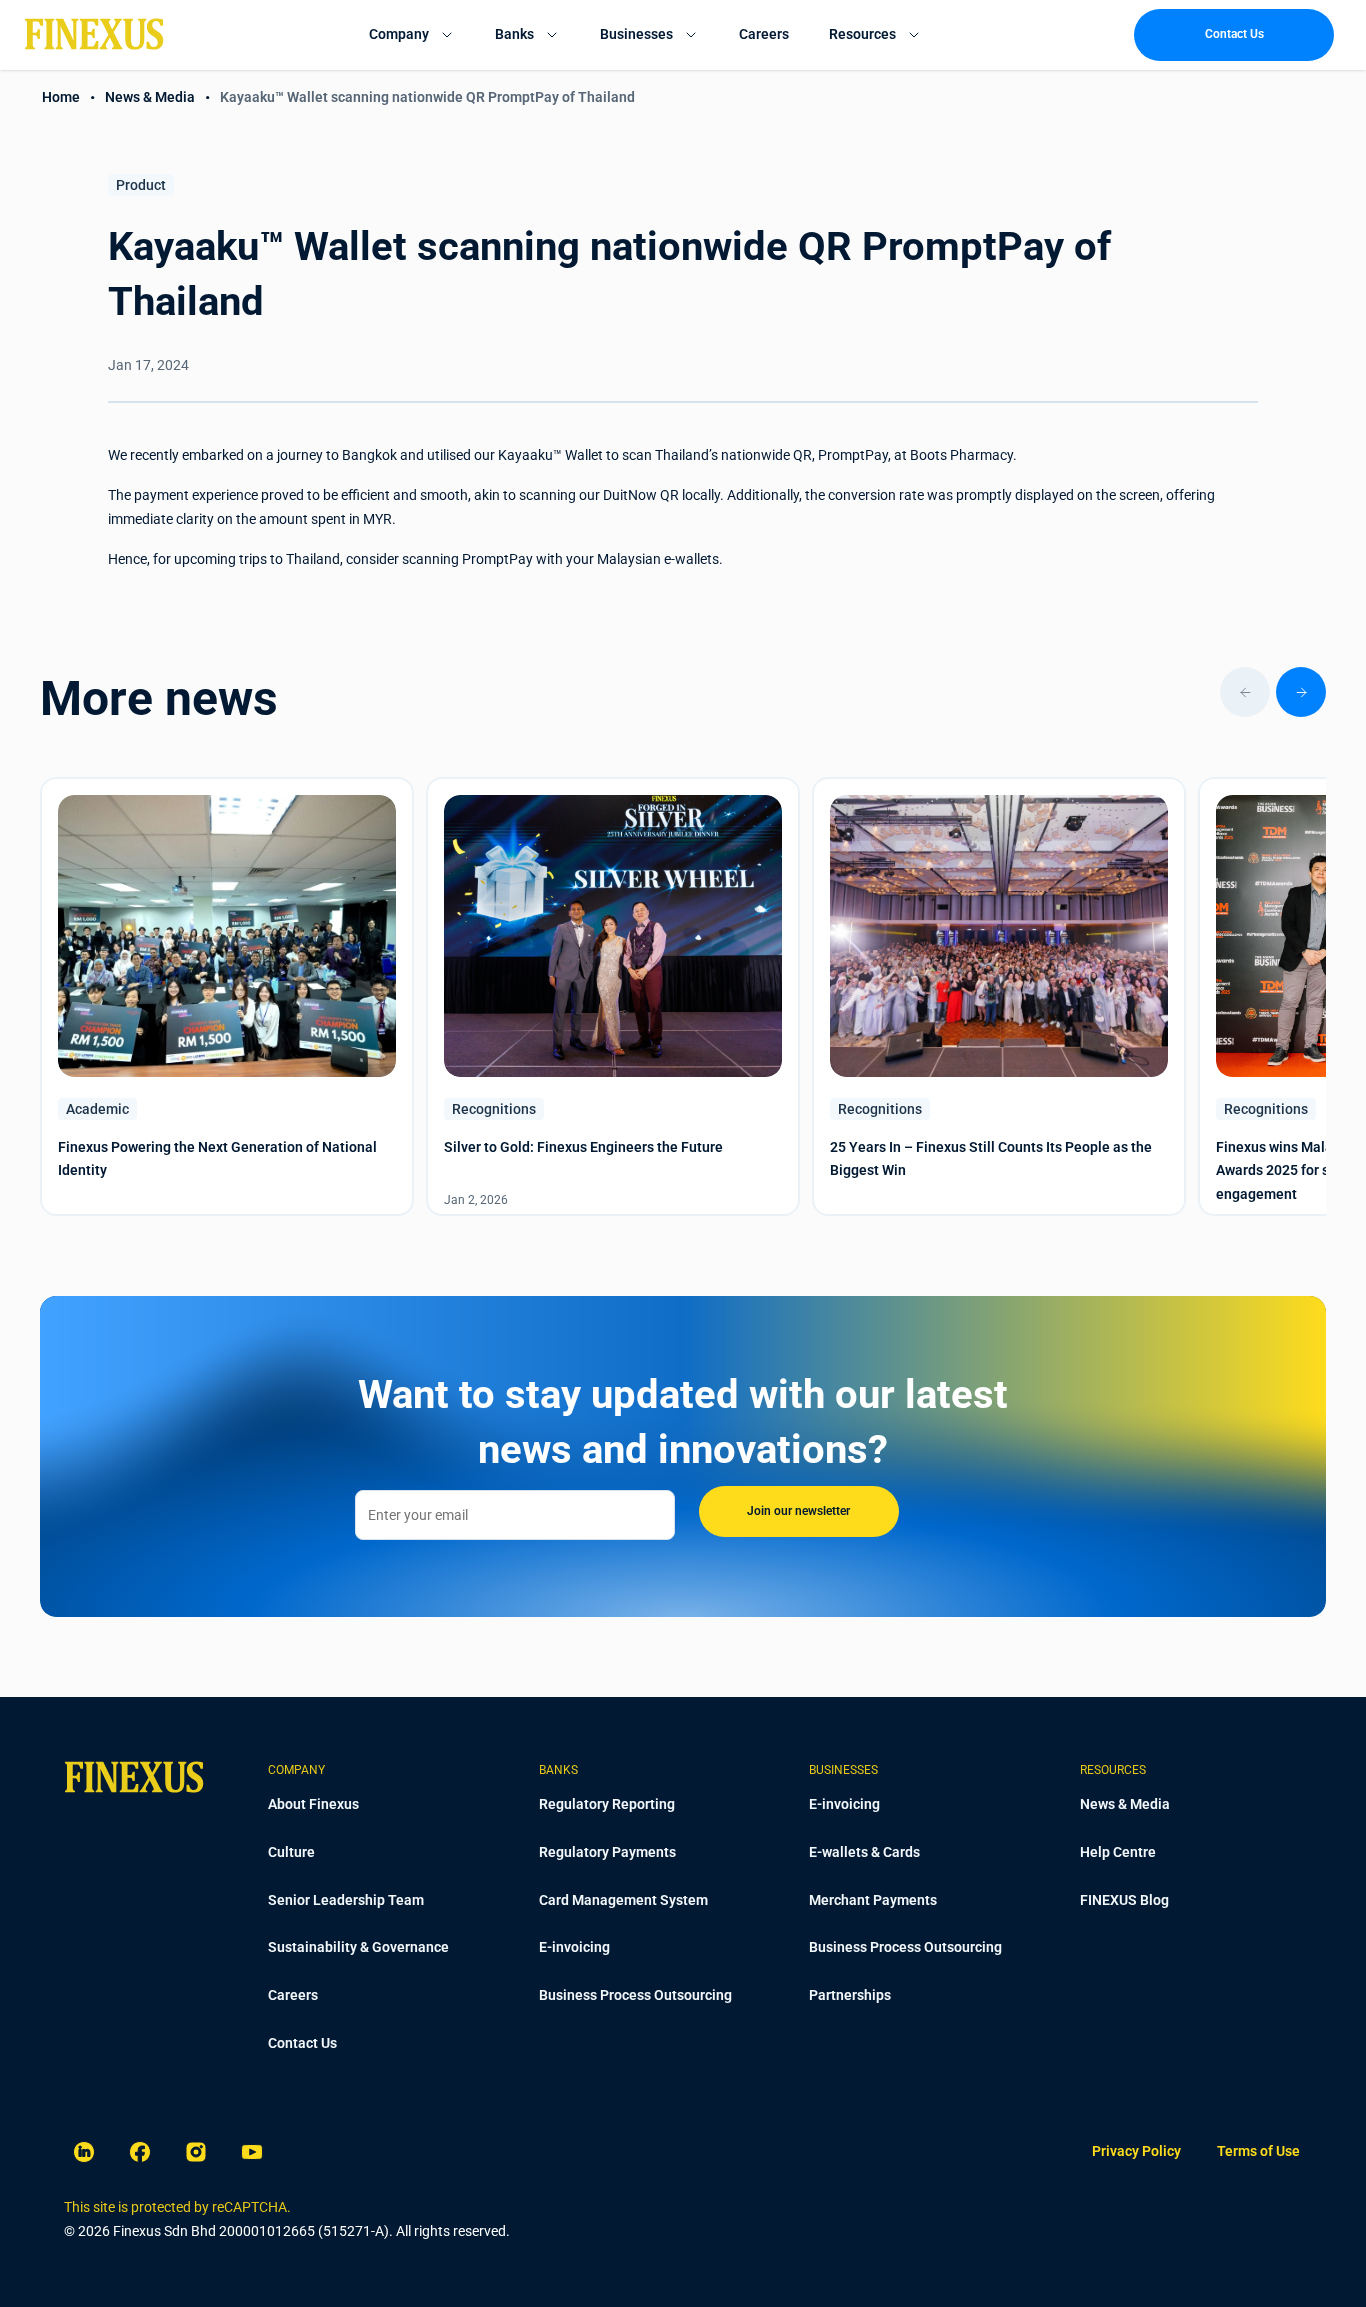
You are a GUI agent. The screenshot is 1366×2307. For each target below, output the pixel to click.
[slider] (683, 692)
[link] (1136, 2152)
